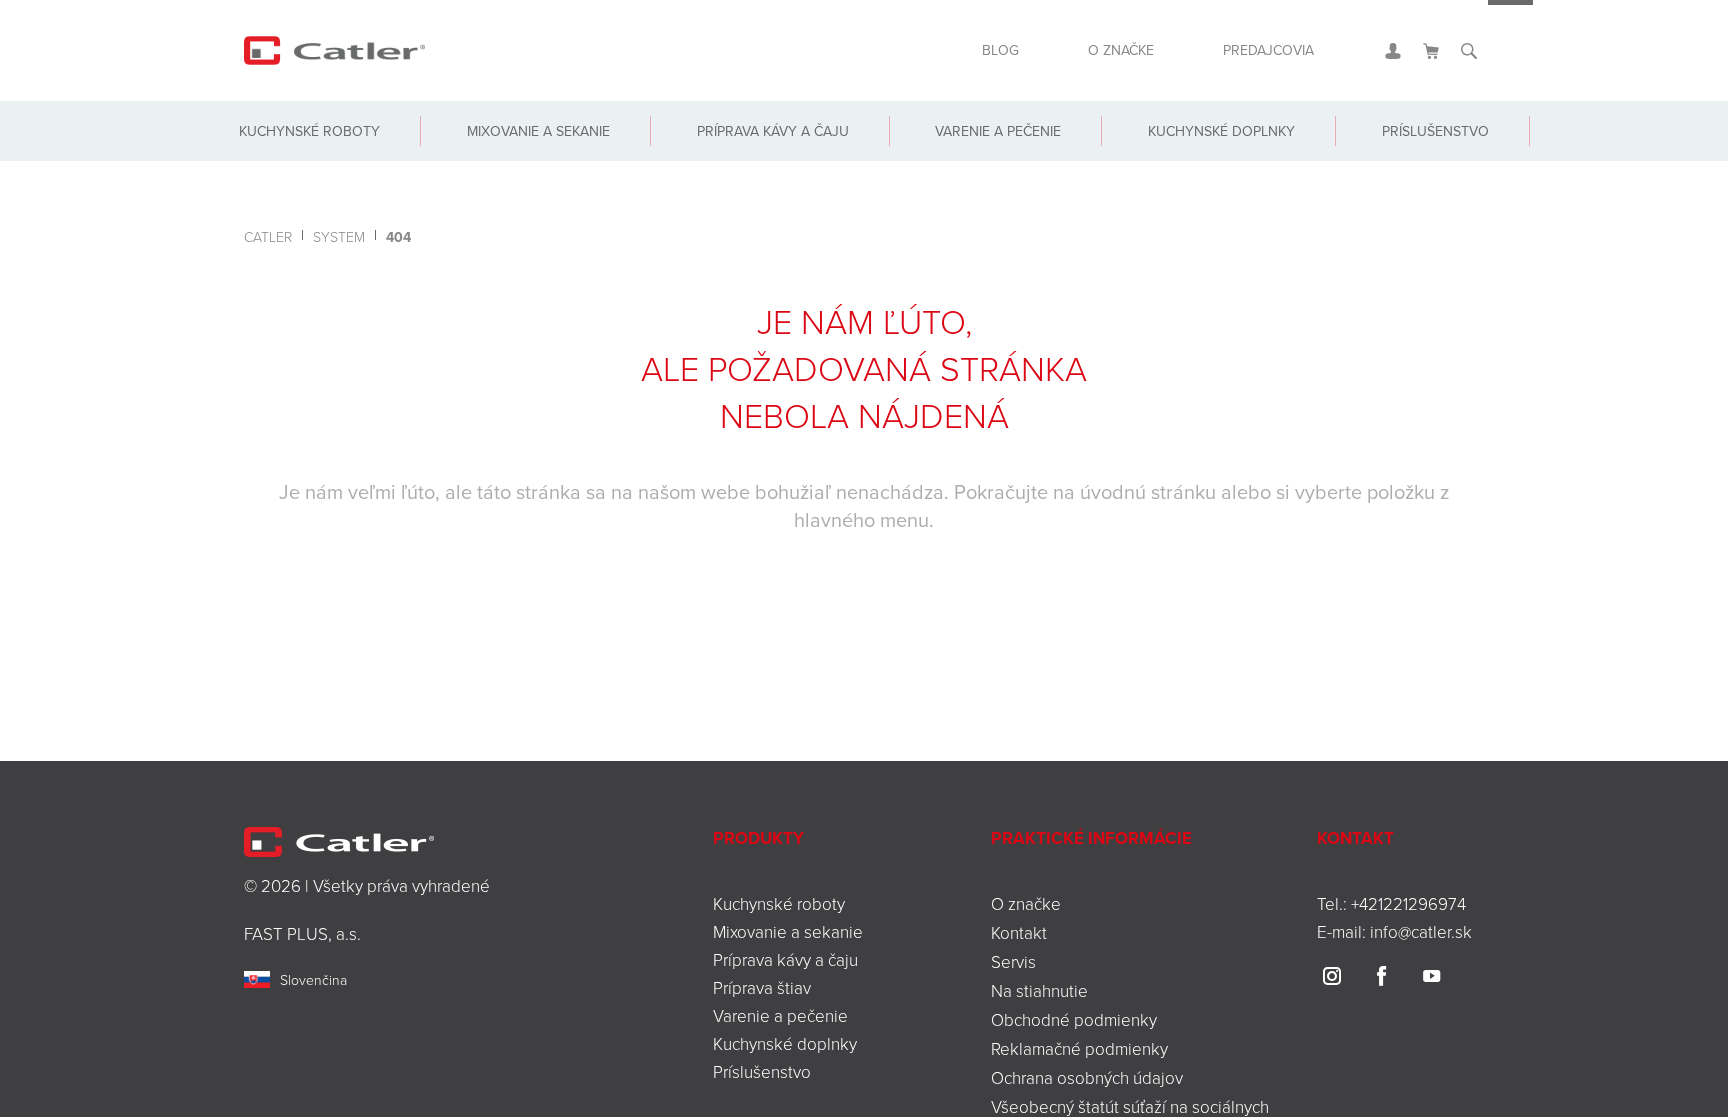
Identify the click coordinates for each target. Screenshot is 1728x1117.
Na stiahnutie (1039, 990)
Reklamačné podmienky (1079, 1048)
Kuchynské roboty (311, 162)
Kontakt (1019, 932)
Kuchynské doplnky (1207, 162)
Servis (1013, 961)
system (339, 236)
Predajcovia (1259, 58)
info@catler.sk (1421, 931)
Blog (962, 58)
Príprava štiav (762, 987)
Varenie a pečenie (987, 162)
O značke (1094, 58)
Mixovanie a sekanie (536, 162)
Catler (268, 236)
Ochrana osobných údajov (1087, 1077)
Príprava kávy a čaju (766, 162)
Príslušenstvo (1425, 162)
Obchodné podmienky (1074, 1019)
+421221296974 (1408, 903)
